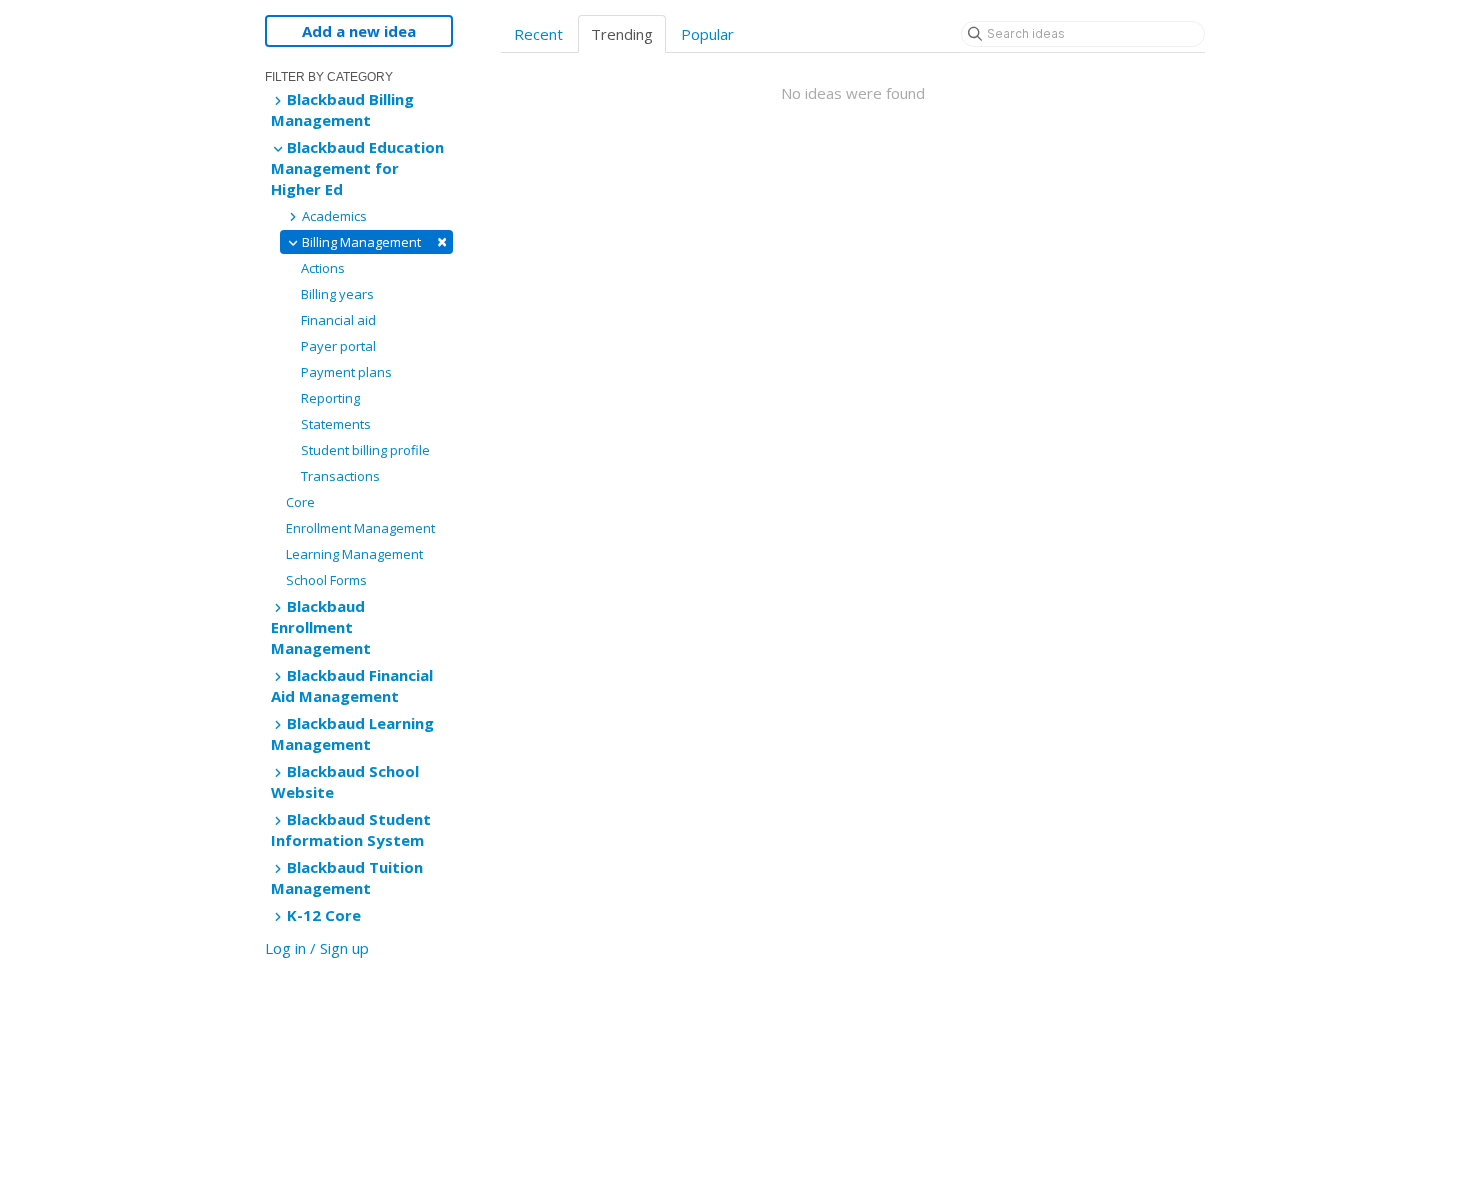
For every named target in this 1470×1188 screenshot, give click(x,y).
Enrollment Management (360, 528)
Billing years (337, 294)
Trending (622, 34)
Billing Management (373, 241)
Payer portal (338, 346)
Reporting (330, 398)
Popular (707, 34)
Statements (336, 424)
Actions (323, 268)
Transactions (340, 476)
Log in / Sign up (317, 948)
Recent (538, 34)
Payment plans (346, 372)
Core (300, 502)
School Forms (326, 580)
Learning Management (354, 554)
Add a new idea (359, 31)
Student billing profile (365, 450)
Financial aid (338, 320)
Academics (333, 216)
